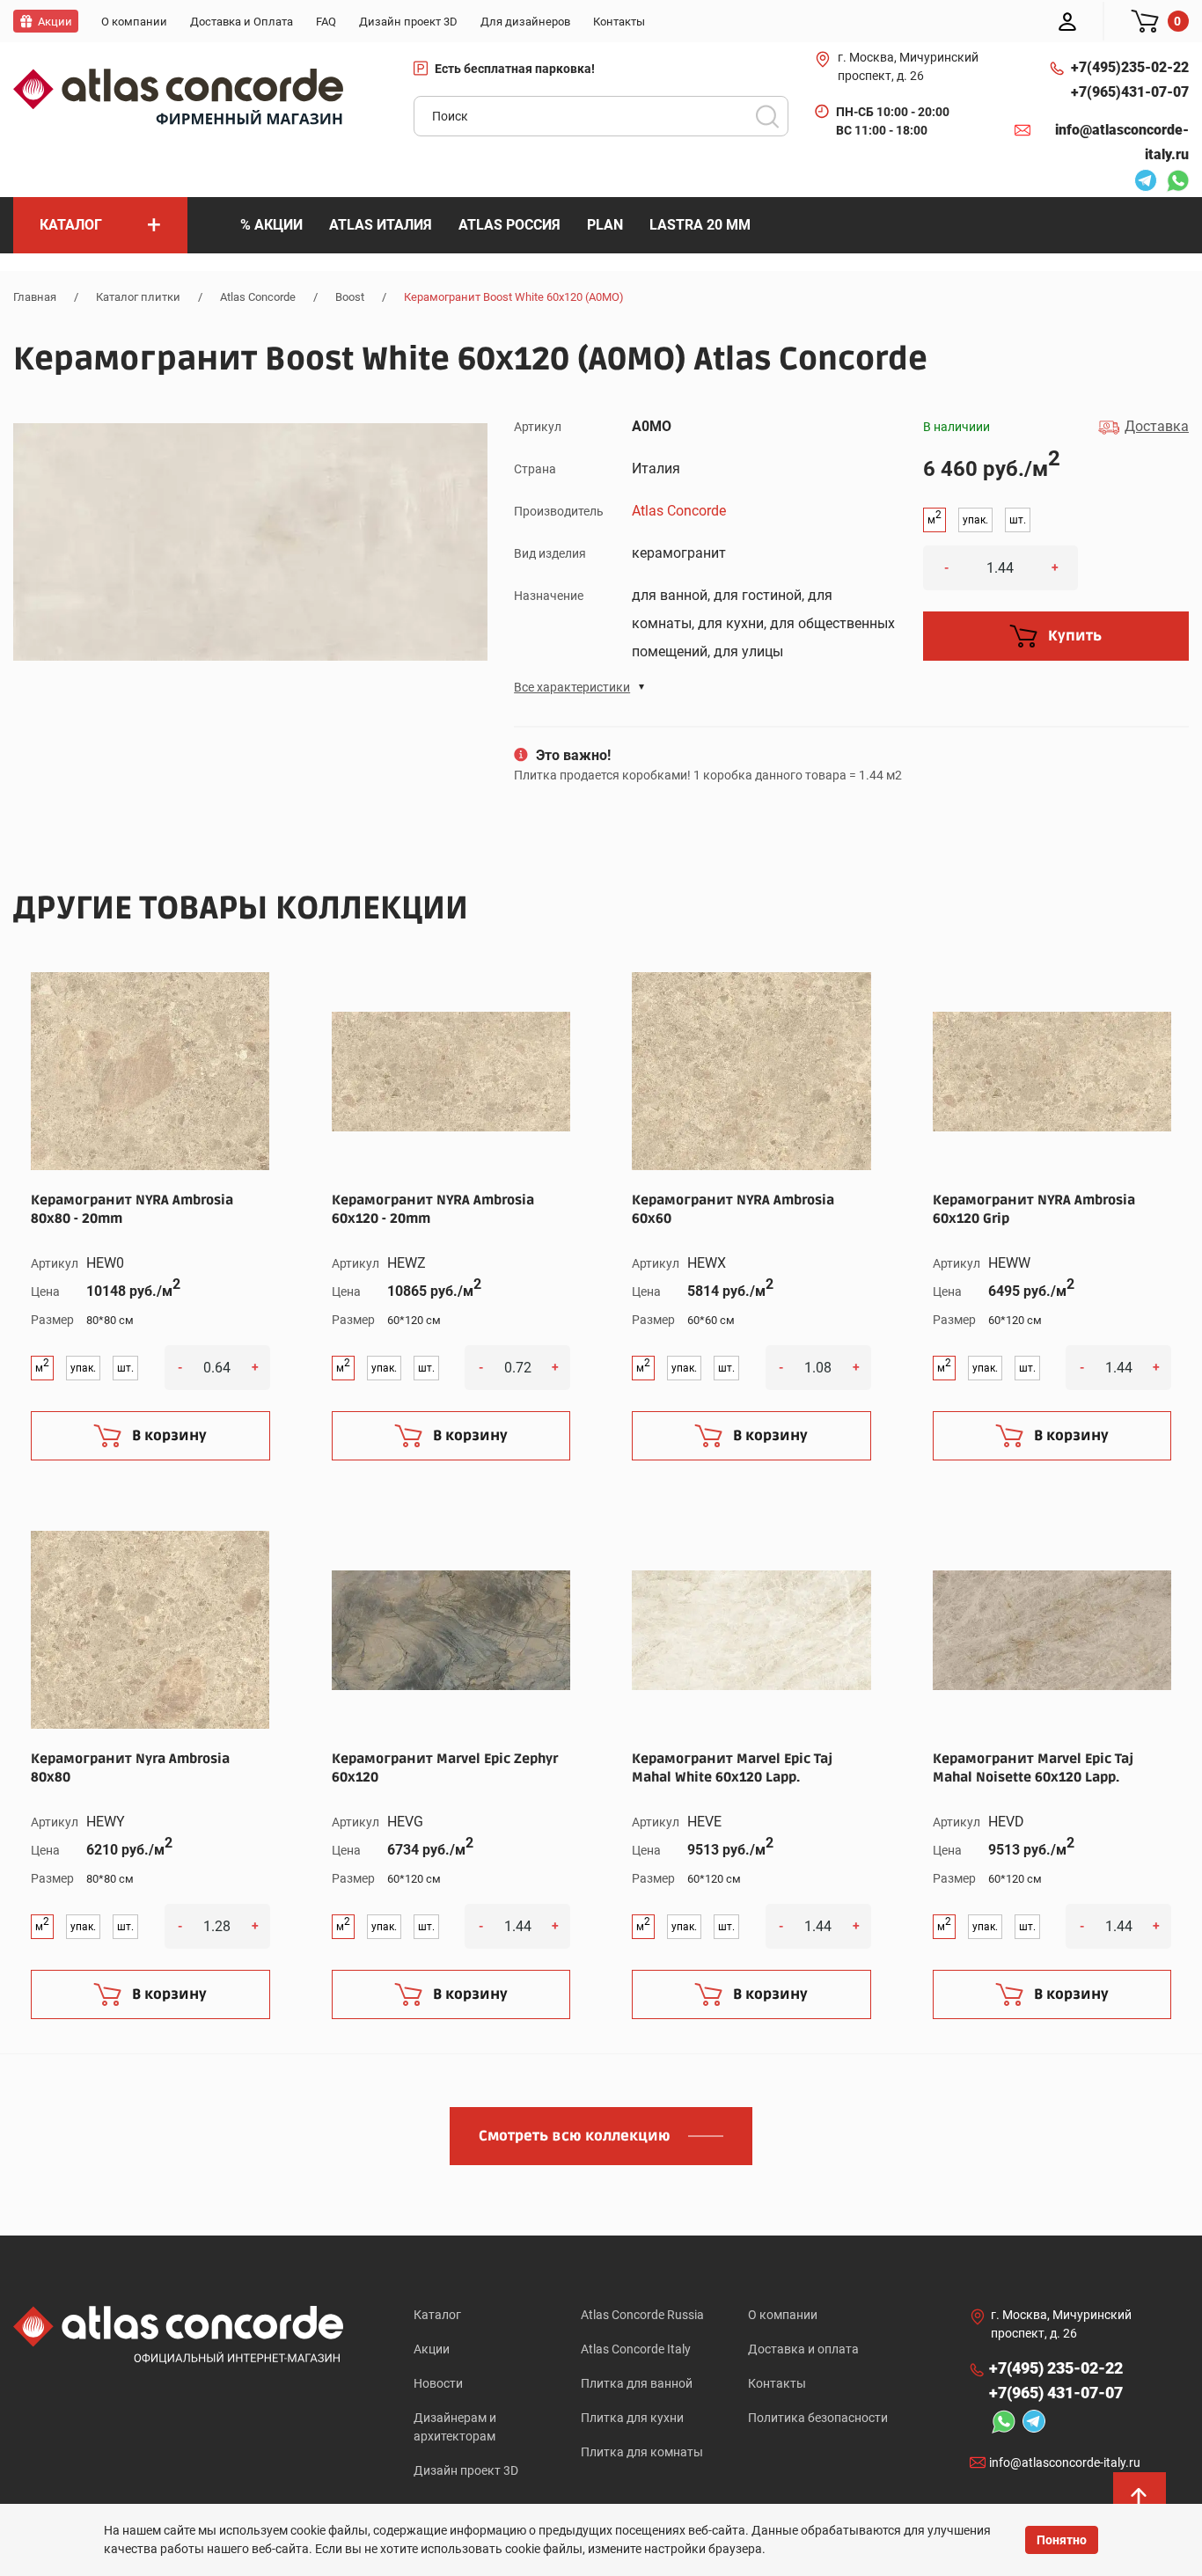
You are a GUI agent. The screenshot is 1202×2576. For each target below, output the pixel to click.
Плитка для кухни (632, 2418)
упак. (975, 520)
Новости (438, 2383)
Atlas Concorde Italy (636, 2349)
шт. (1018, 520)
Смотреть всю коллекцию (575, 2136)
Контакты (777, 2383)
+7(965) (1130, 92)
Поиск (767, 116)
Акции (432, 2349)
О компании (783, 2315)
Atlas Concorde (258, 297)
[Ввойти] (1067, 21)
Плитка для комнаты (642, 2452)
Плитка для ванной (637, 2383)
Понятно (1062, 2540)
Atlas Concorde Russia (642, 2315)
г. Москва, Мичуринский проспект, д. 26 (908, 66)
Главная (35, 297)
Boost (350, 297)
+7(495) (1130, 67)
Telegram (1141, 183)
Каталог (437, 2315)
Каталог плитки (138, 297)
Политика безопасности (818, 2418)
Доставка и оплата (803, 2349)
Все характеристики (572, 687)
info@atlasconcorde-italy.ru (1122, 142)
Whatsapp (1173, 183)
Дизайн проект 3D (466, 2470)
